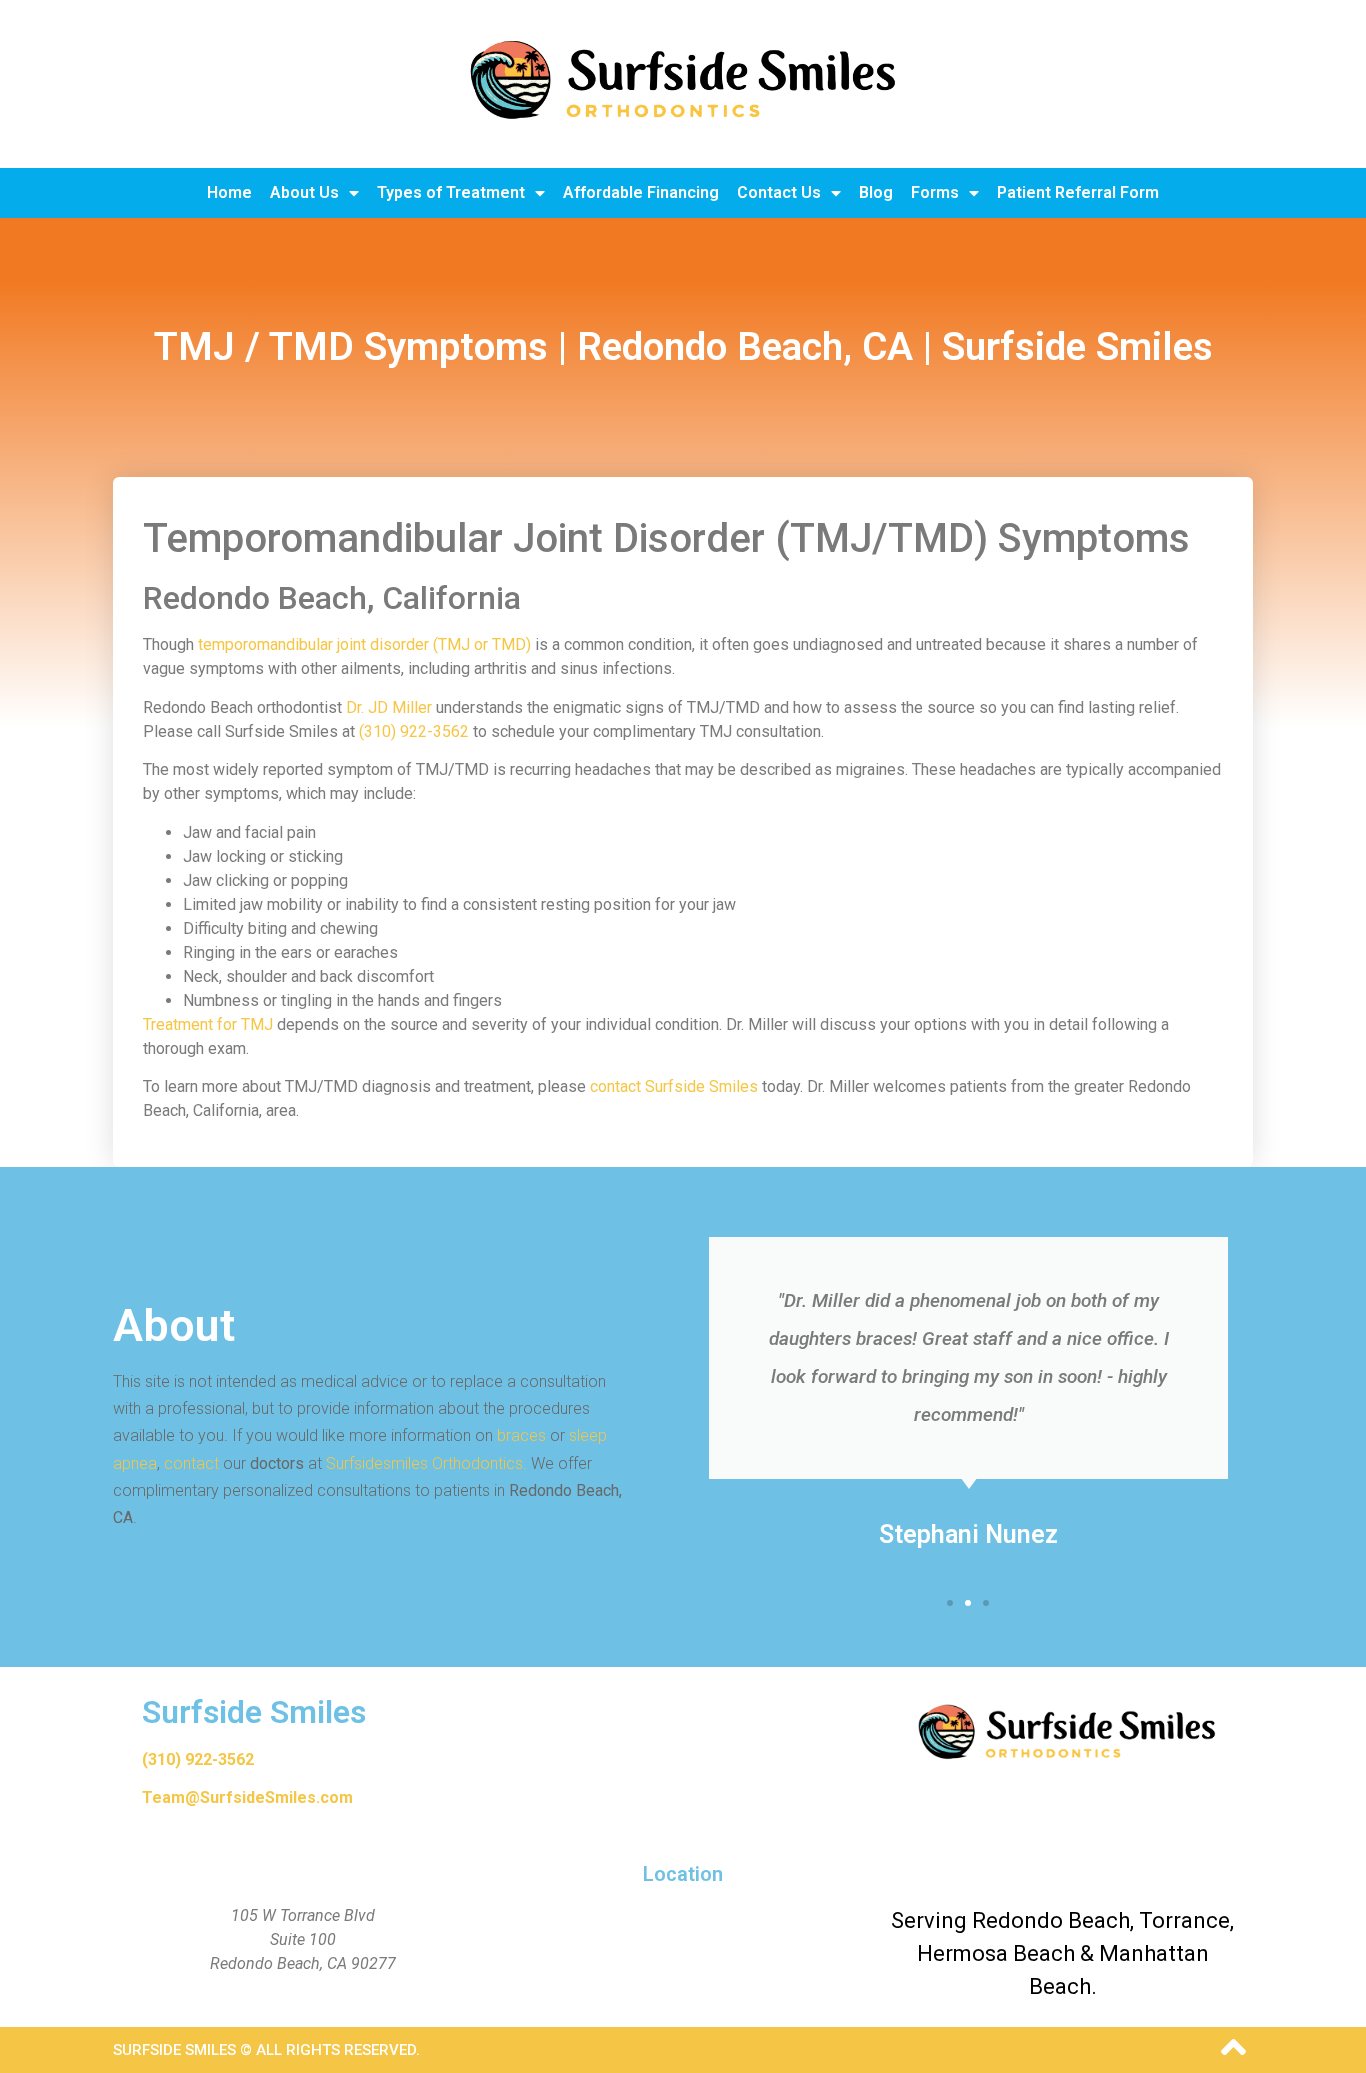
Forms (935, 192)
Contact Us (779, 192)
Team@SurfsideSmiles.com (247, 1797)
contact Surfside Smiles (674, 1086)
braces (521, 1435)
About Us (304, 192)
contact (191, 1463)
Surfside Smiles (254, 1712)
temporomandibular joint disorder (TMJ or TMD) (364, 644)
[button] (950, 1603)
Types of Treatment (451, 192)
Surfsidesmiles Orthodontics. (426, 1463)
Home (229, 192)
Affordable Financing (641, 192)
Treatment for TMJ (208, 1024)
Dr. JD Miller (389, 707)
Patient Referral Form (1078, 192)
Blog (876, 192)
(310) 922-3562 (414, 731)
